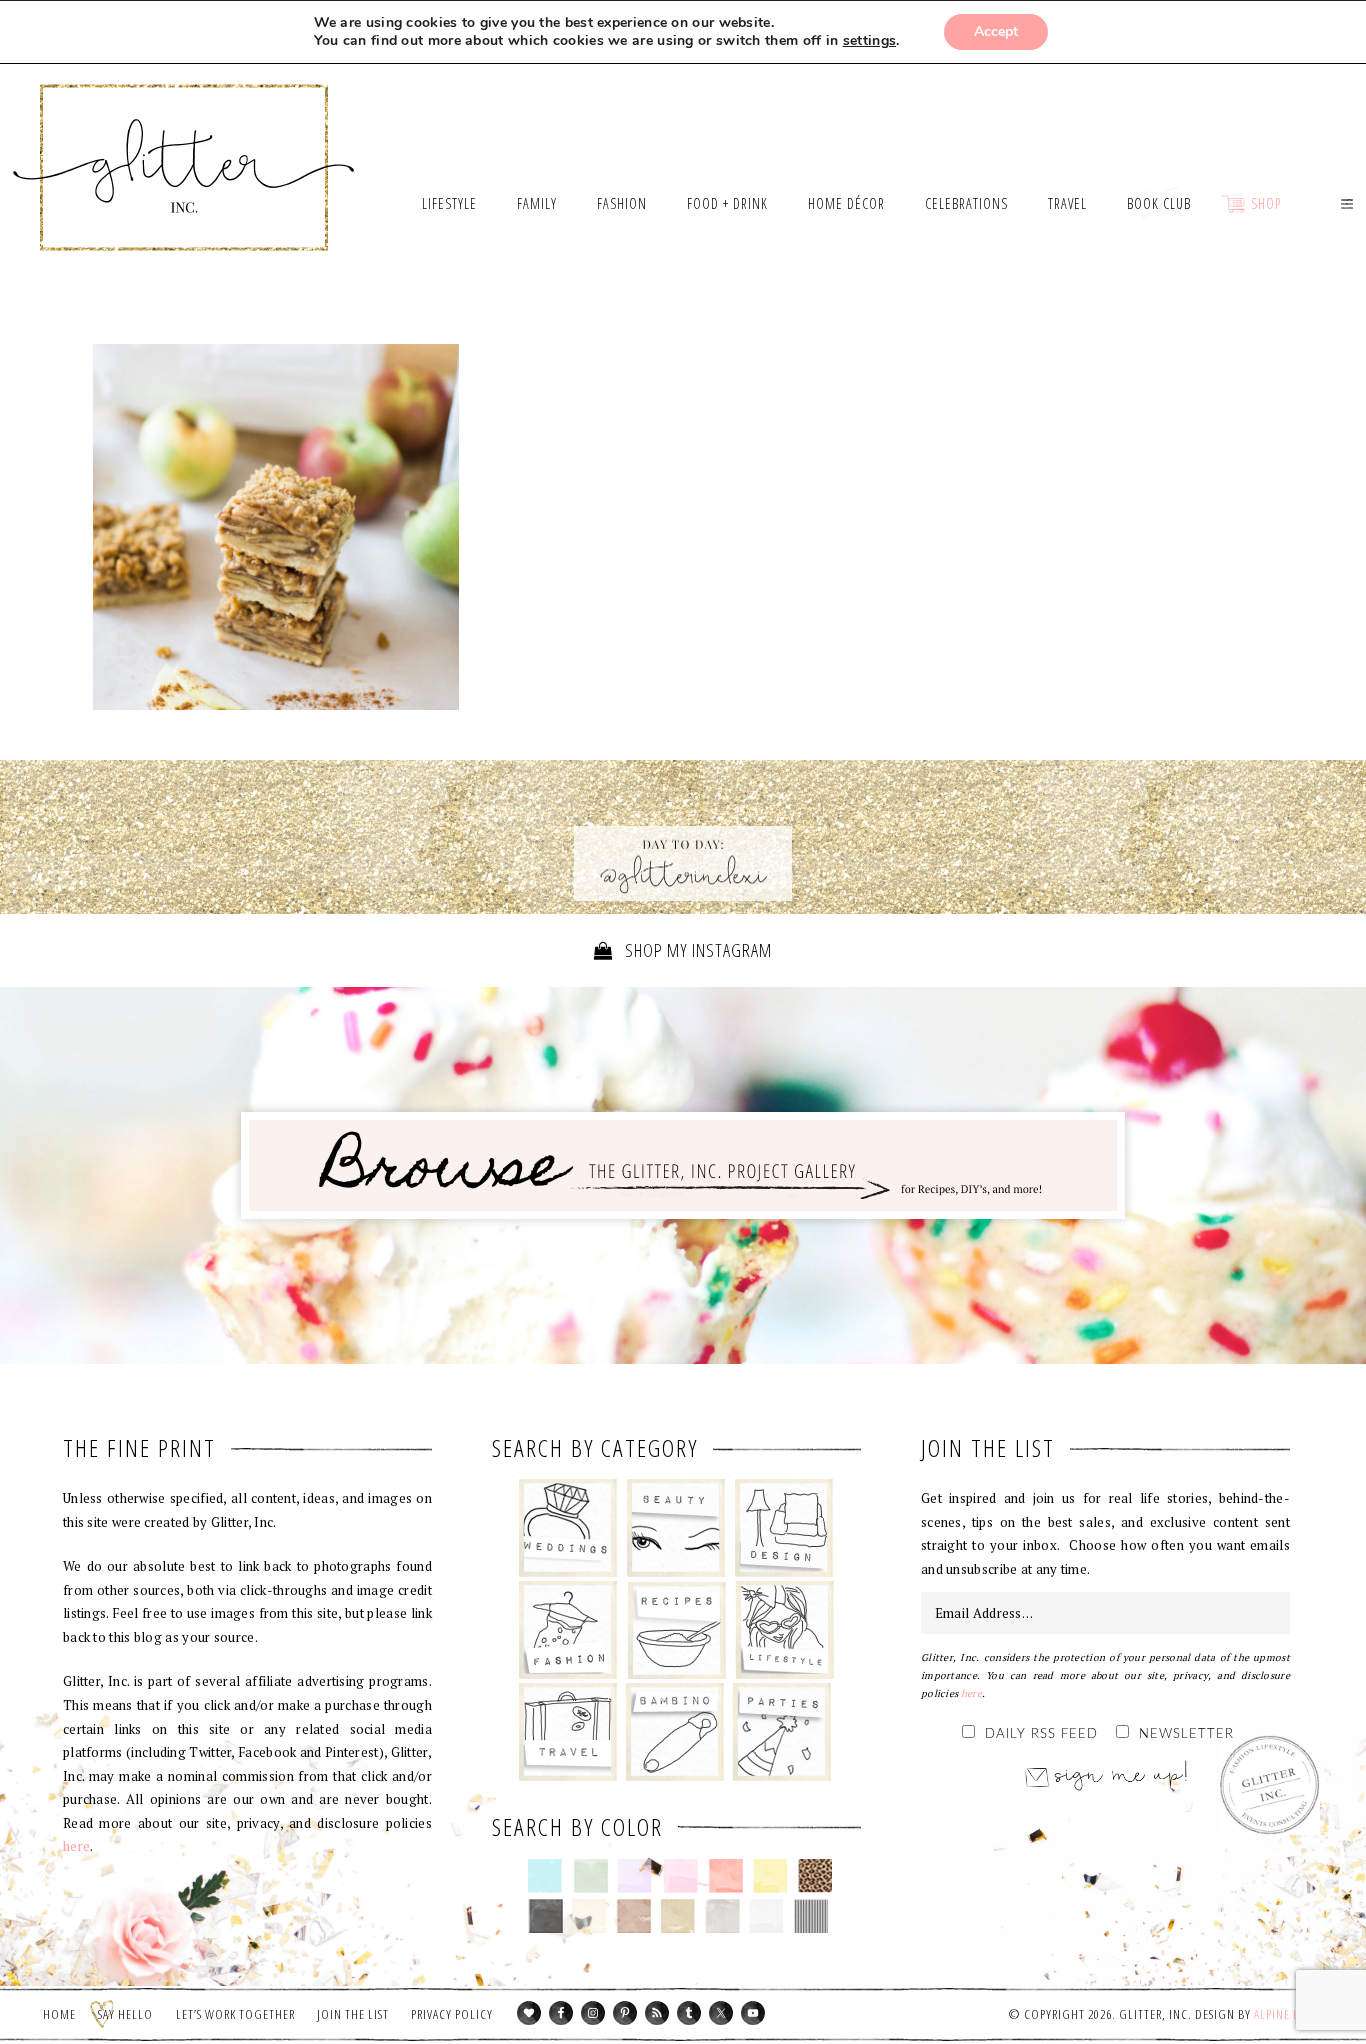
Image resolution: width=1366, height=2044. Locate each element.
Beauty (676, 1528)
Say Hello (125, 2014)
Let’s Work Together (235, 2014)
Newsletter (1186, 1734)
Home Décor (784, 1528)
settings (869, 41)
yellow (770, 1876)
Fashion (568, 1630)
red (725, 1876)
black (545, 1916)
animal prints (815, 1876)
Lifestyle (784, 1630)
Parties (781, 1732)
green (590, 1876)
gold (678, 1916)
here (76, 1846)
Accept (996, 31)
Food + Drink (676, 1630)
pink (680, 1876)
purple (635, 1876)
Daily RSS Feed (1041, 1734)
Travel (568, 1732)
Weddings (568, 1528)
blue (545, 1876)
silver (722, 1916)
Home (59, 2014)
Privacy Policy (452, 2014)
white (766, 1916)
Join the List (353, 2014)
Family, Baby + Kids (674, 1732)
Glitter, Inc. (184, 143)
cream (589, 1916)
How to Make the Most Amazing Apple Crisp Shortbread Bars (276, 527)
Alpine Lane (1286, 2014)
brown (633, 1916)
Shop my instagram (696, 950)
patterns (811, 1916)
